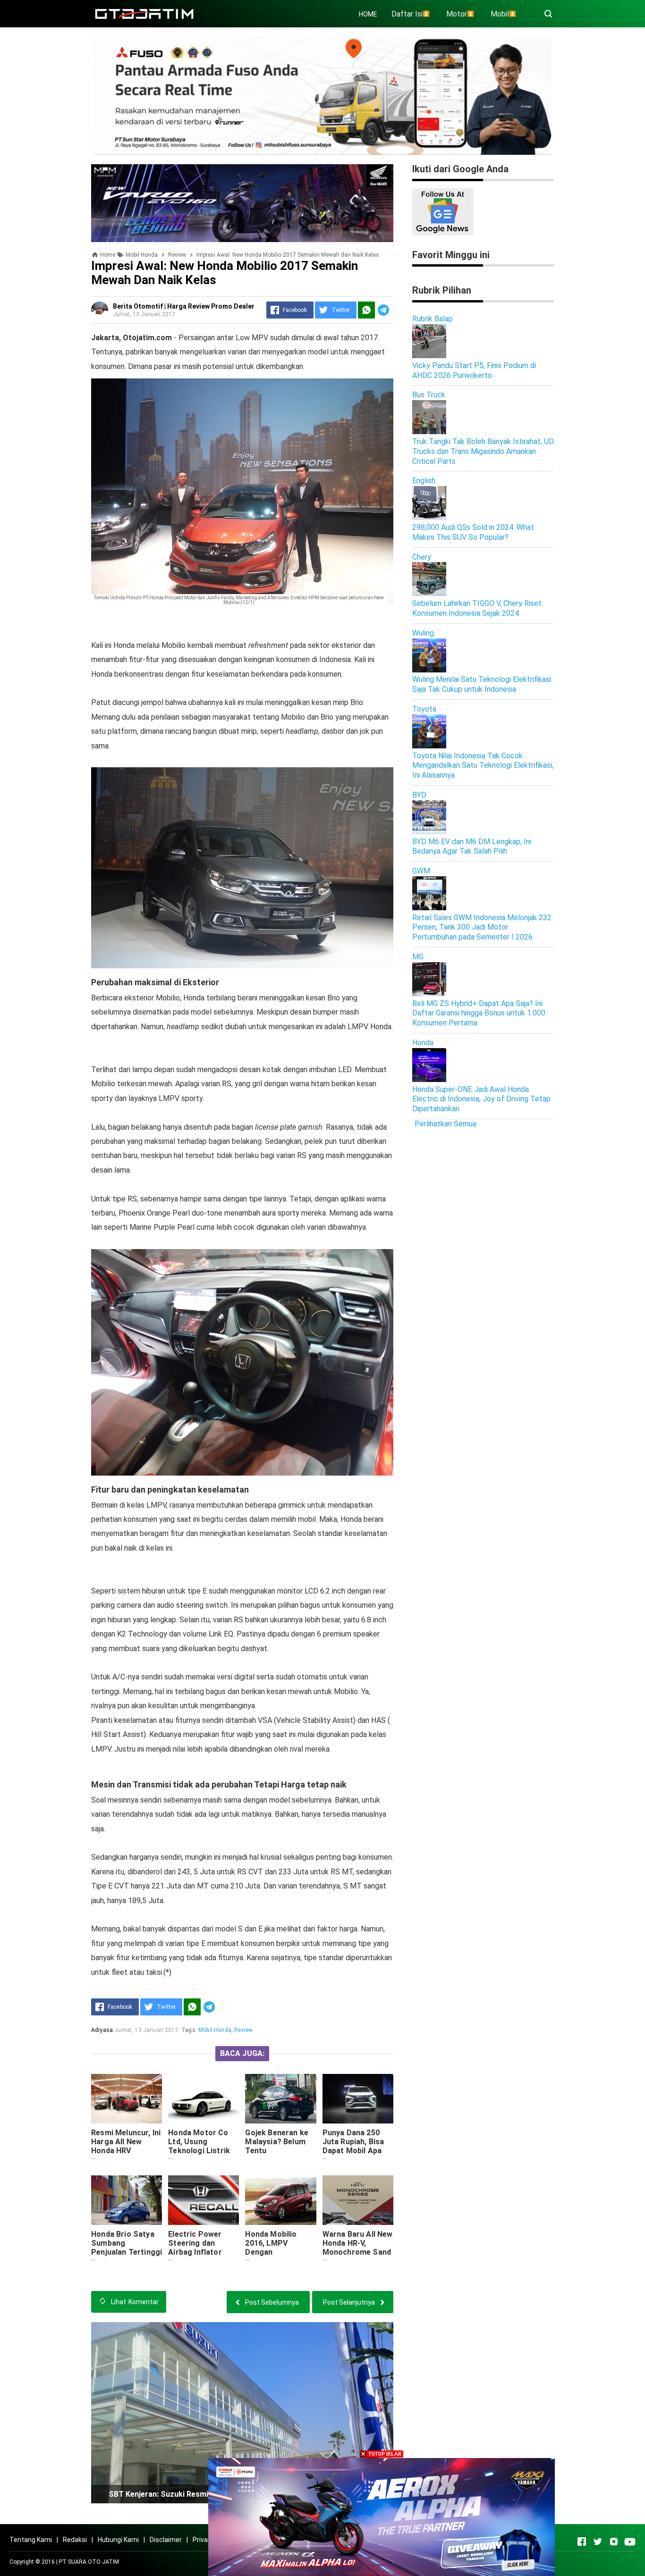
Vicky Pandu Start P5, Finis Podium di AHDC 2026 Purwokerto (474, 370)
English (424, 481)
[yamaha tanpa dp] (382, 2516)
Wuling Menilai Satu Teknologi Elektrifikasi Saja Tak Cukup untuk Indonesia (482, 684)
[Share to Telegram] (383, 310)
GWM (421, 871)
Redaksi (75, 2540)
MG (418, 957)
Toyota (424, 709)
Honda (423, 1043)
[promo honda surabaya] (242, 203)
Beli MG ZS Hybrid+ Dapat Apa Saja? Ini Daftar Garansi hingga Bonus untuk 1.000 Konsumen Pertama (479, 1013)
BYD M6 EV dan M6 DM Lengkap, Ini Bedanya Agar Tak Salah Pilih (472, 847)
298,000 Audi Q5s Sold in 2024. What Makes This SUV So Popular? (473, 532)
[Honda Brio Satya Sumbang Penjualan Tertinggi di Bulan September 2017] (127, 2200)
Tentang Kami (31, 2540)
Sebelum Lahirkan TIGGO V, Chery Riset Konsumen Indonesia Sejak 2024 (477, 608)
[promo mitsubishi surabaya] (322, 95)
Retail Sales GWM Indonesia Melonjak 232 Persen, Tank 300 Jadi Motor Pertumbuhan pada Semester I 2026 (482, 927)
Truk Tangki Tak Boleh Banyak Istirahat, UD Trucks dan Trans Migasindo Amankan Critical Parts (483, 451)
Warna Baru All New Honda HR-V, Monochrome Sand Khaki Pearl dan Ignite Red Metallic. (358, 2252)
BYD (419, 795)
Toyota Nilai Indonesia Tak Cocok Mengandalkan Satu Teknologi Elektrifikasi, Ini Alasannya (483, 766)
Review (243, 2030)
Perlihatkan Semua (446, 1124)
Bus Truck (429, 395)
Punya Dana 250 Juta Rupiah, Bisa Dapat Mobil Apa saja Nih (353, 2146)
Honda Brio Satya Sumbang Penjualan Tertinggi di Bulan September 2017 (127, 2252)
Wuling (423, 633)
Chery (422, 557)
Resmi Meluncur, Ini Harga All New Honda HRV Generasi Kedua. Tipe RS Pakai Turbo (126, 2155)
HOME (368, 14)
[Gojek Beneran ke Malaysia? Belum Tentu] (280, 2099)
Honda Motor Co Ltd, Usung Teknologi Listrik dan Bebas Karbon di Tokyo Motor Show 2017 (201, 2155)
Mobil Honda (215, 2030)
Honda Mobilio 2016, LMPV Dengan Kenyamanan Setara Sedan (271, 2252)
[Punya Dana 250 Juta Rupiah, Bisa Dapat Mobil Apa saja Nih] (358, 2099)
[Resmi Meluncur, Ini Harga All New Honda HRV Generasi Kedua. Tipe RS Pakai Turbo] (127, 2099)
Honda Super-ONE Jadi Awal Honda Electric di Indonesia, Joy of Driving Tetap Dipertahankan (481, 1099)
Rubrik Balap (433, 319)
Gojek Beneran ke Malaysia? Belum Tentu (277, 2142)
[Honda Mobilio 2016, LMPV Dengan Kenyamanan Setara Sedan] (280, 2200)
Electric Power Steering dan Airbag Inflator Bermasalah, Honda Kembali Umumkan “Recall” (203, 2257)
